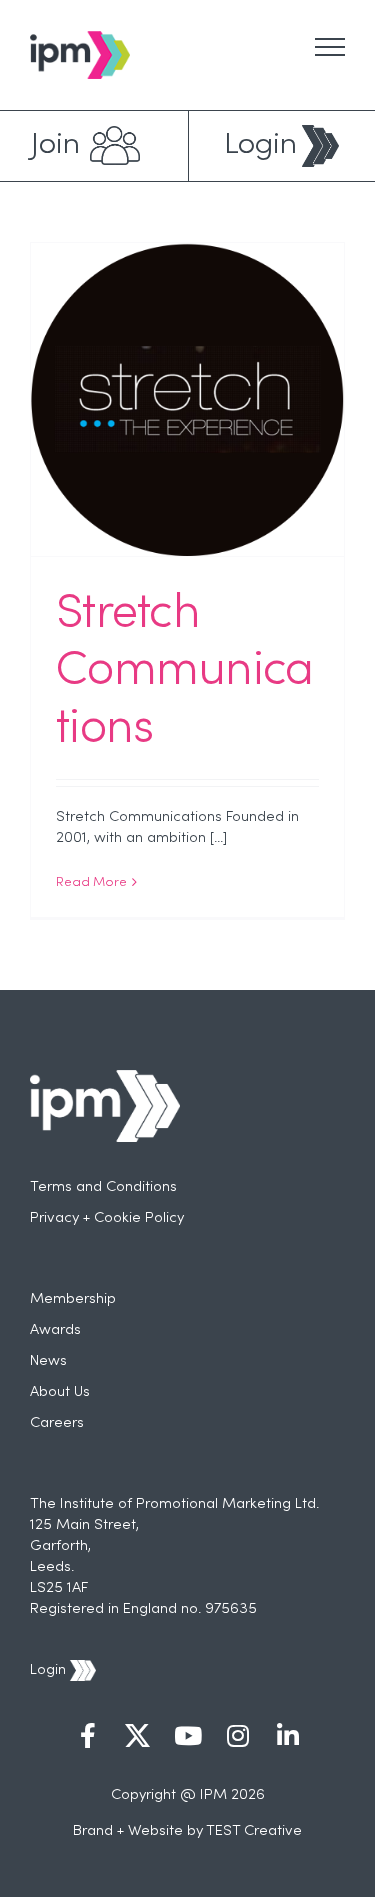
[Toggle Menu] (330, 47)
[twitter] (138, 1738)
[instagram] (238, 1738)
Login (260, 145)
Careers (57, 1423)
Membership (73, 1299)
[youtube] (188, 1738)
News (48, 1361)
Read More (91, 883)
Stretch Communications (185, 672)
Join (55, 145)
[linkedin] (288, 1738)
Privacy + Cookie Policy (107, 1218)
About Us (60, 1392)
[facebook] (88, 1738)
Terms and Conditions (103, 1187)
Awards (55, 1330)
